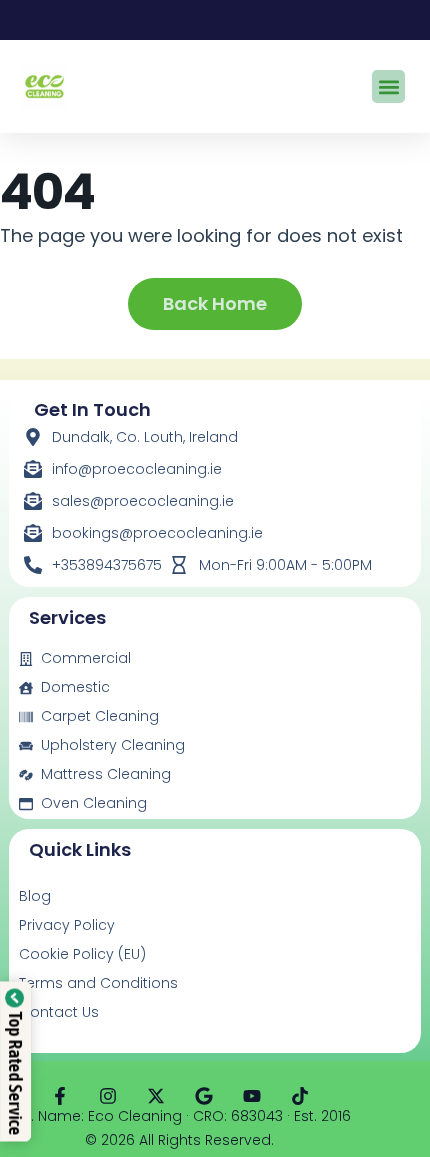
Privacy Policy (67, 925)
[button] (388, 86)
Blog (35, 896)
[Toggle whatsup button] (373, 1113)
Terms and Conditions (98, 983)
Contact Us (59, 1012)
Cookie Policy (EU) (82, 954)
